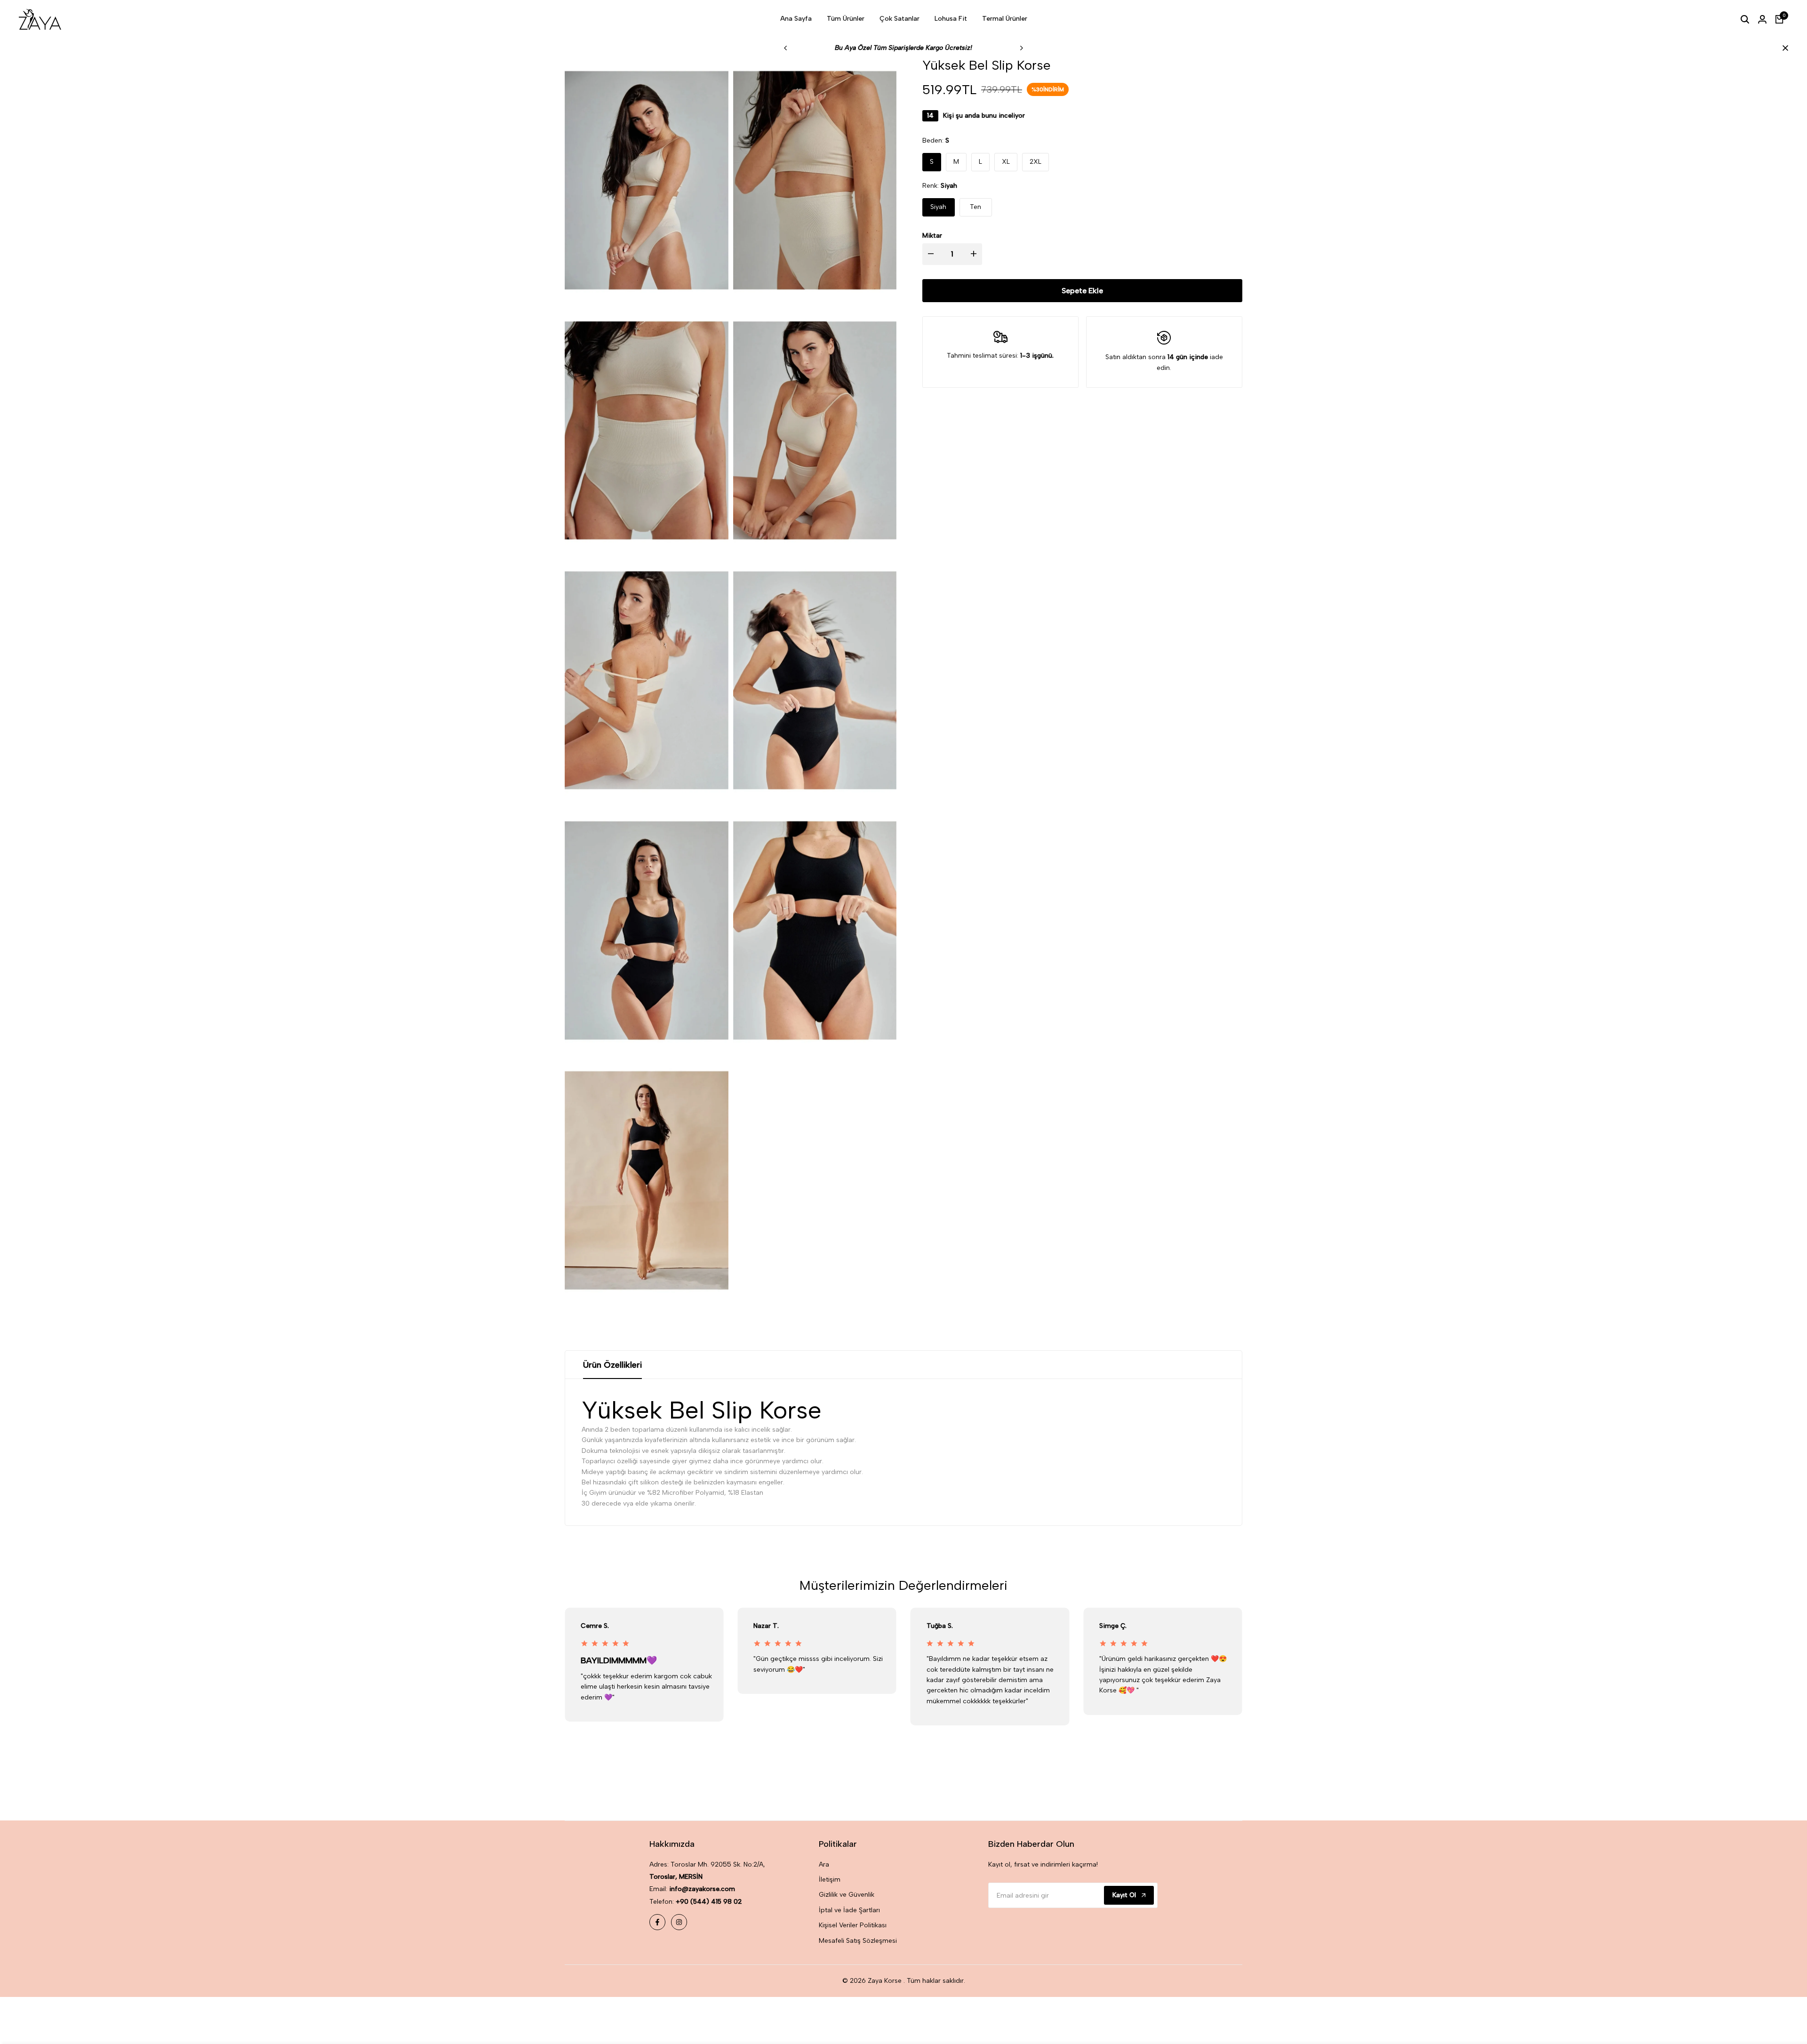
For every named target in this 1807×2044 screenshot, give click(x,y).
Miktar (932, 236)
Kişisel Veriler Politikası (853, 1925)
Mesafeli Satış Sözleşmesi (858, 1941)
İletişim (830, 1880)
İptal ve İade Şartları (849, 1910)
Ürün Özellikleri (612, 1365)
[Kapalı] (1783, 48)
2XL (1035, 162)
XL (1006, 162)
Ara (824, 1864)
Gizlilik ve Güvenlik (847, 1895)
